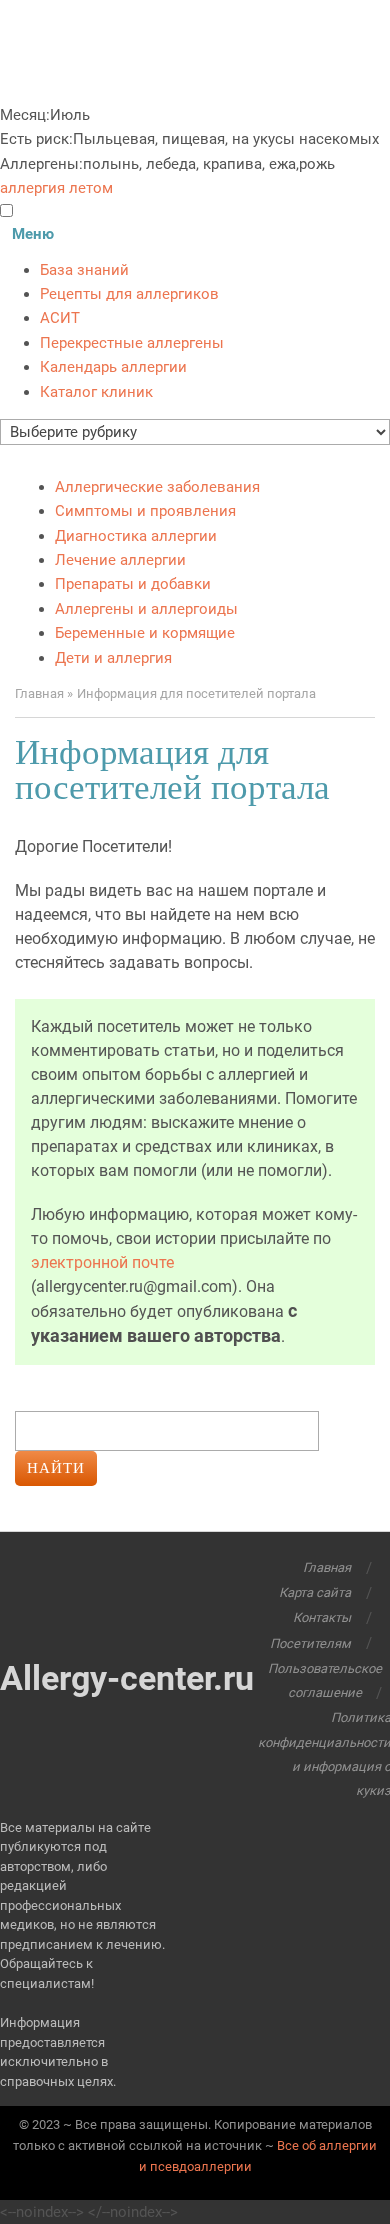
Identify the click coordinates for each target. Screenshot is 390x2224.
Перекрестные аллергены (132, 343)
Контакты (322, 1617)
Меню (33, 234)
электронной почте (102, 1262)
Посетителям (310, 1643)
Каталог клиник (96, 392)
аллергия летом (56, 188)
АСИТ (60, 318)
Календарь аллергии (113, 367)
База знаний (84, 270)
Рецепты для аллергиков (129, 294)
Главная (327, 1567)
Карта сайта (315, 1592)
